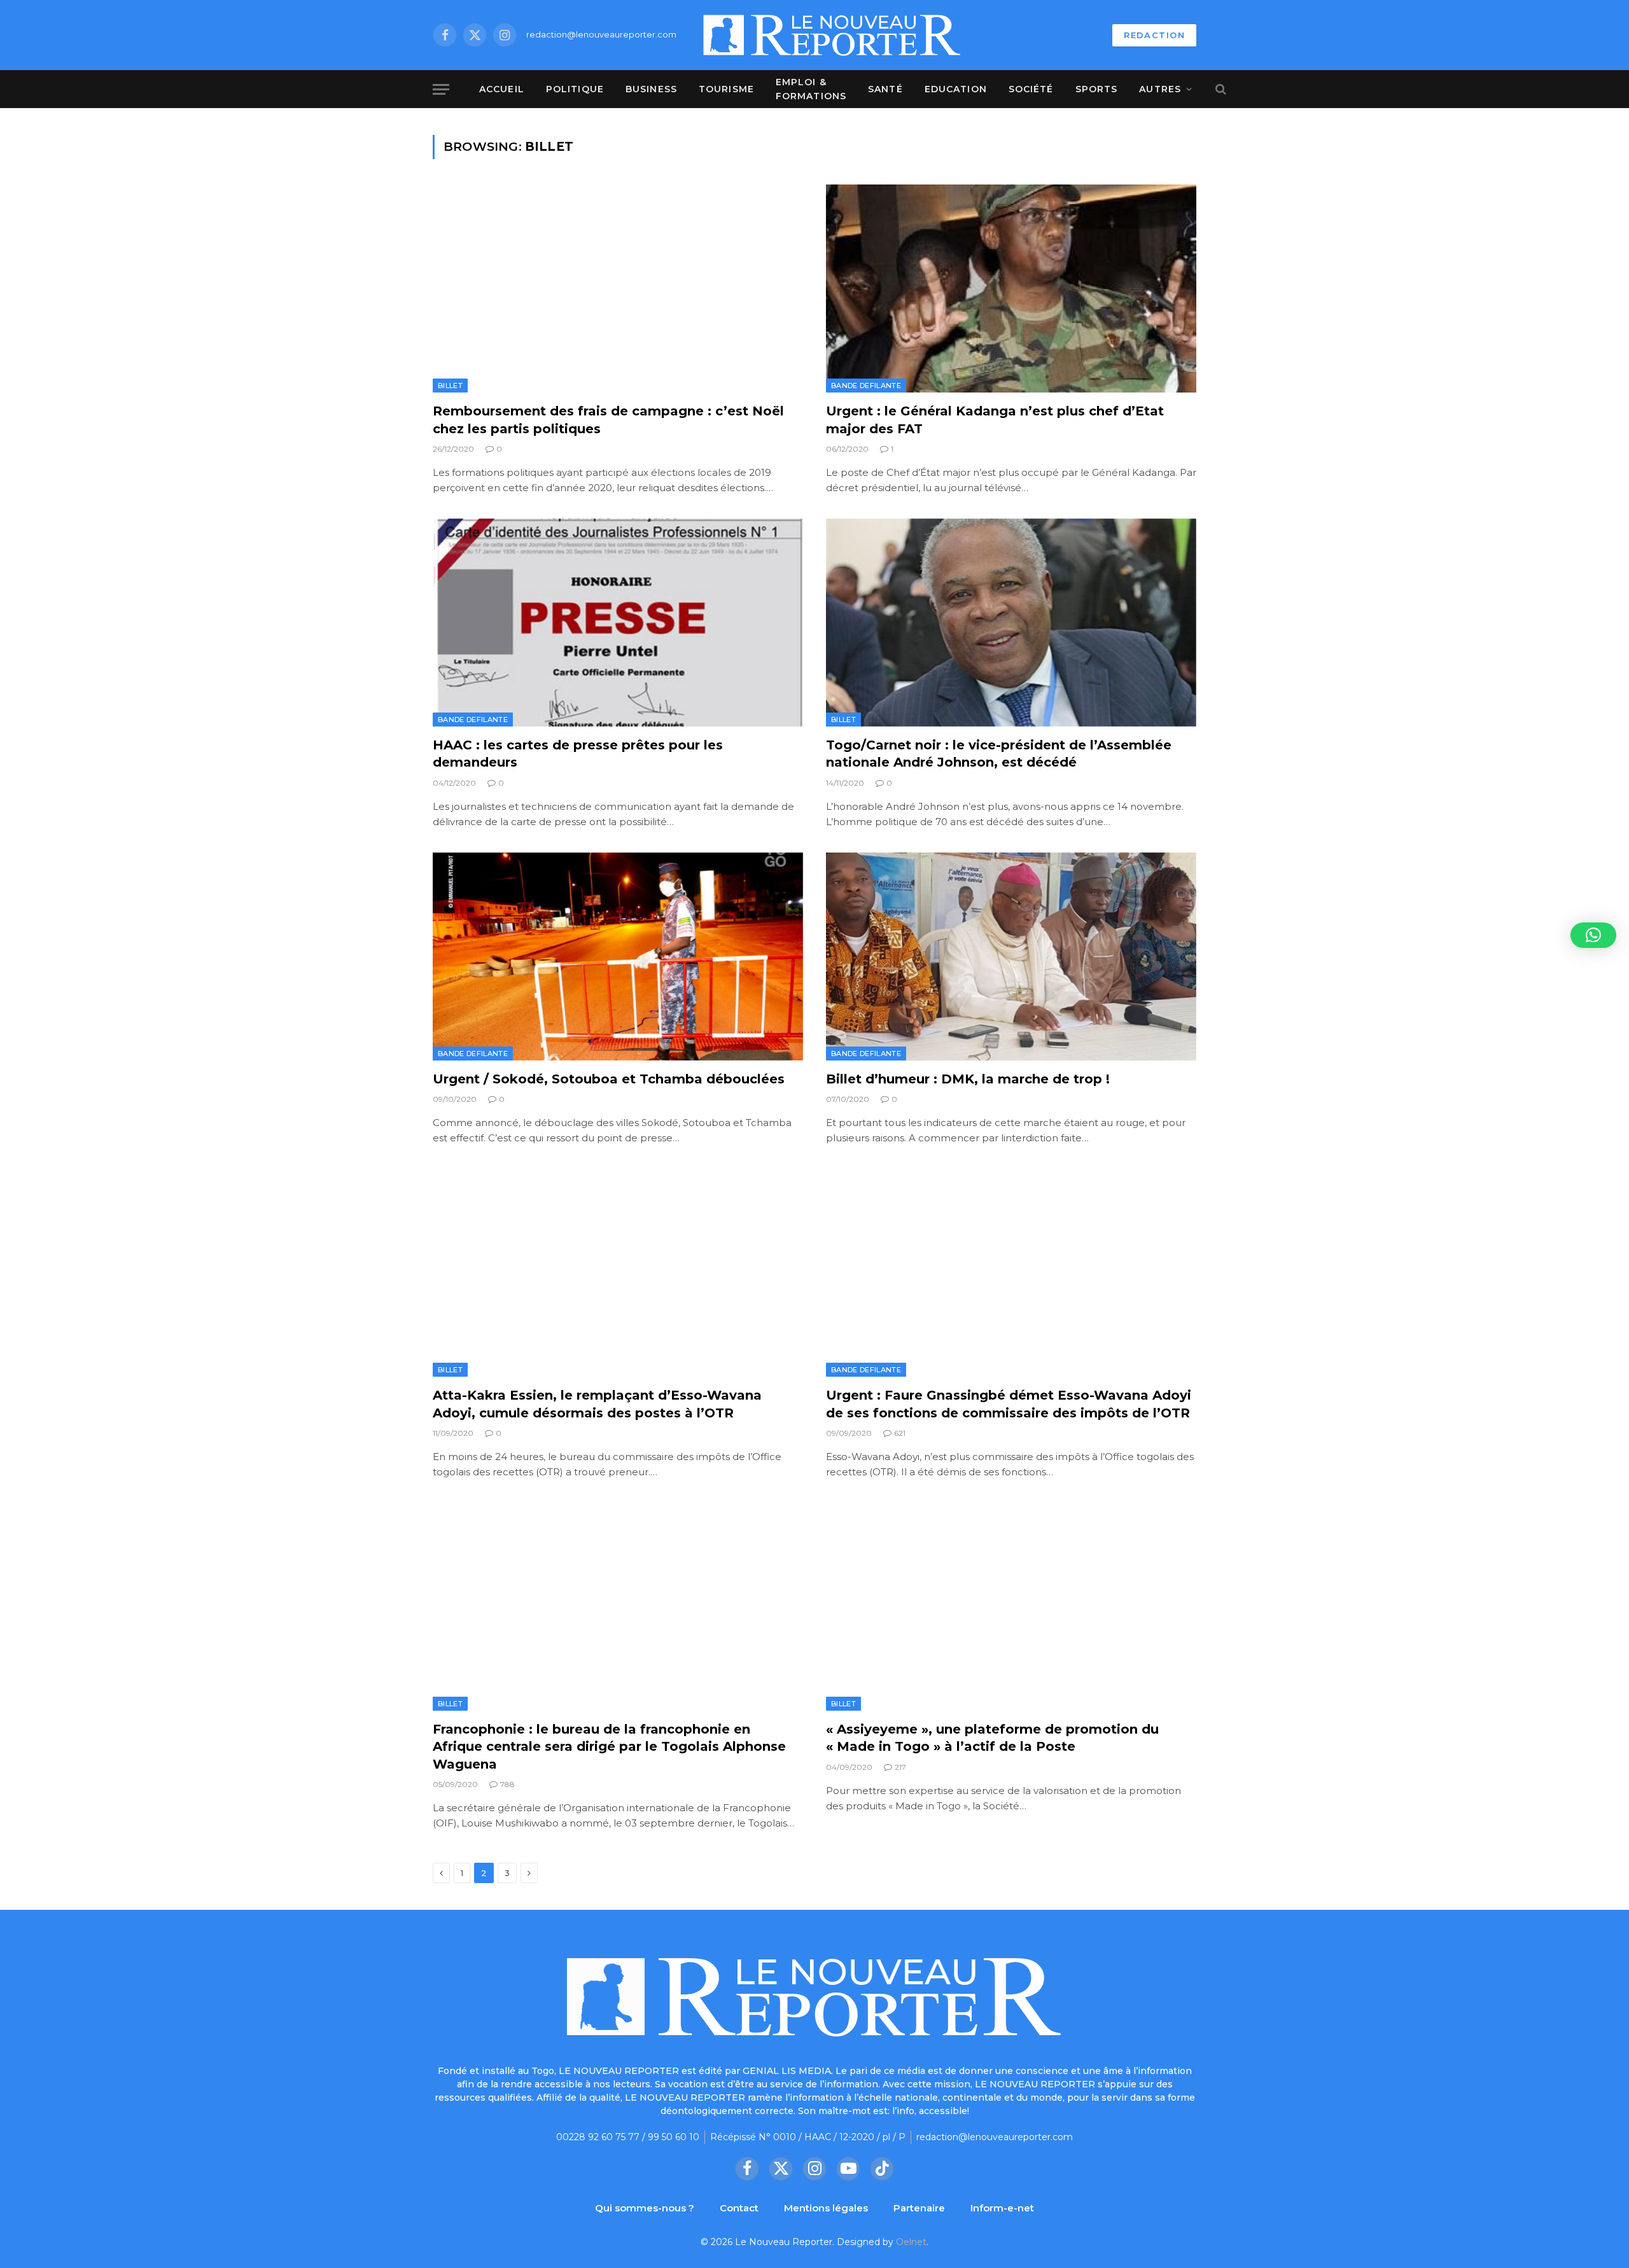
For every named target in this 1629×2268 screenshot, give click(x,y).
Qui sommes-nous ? (645, 2208)
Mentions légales (826, 2208)
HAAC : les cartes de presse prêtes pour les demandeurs (578, 754)
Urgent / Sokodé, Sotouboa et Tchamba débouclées (609, 1079)
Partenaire (919, 2208)
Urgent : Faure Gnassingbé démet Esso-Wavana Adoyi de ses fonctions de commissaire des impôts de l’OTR (1009, 1404)
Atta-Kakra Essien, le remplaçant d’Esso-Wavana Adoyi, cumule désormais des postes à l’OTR (597, 1404)
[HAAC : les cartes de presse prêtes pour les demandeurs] (618, 623)
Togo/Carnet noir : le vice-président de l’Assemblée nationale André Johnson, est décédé (999, 754)
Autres (1160, 89)
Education (956, 89)
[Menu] (441, 89)
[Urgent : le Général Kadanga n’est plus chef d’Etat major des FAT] (1011, 289)
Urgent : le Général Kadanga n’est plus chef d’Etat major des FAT (995, 420)
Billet (450, 386)
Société (1031, 89)
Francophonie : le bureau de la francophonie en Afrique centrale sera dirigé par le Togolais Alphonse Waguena (609, 1746)
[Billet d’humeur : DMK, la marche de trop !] (1011, 957)
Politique (575, 89)
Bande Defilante (866, 386)
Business (651, 89)
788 (507, 1784)
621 (900, 1433)
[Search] (1220, 89)
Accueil (502, 89)
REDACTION (1154, 35)
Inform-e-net (1002, 2208)
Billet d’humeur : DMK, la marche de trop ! (968, 1079)
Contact (739, 2208)
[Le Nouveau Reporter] (832, 35)
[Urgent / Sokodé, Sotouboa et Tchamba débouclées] (618, 957)
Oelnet (911, 2242)
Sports (1097, 89)
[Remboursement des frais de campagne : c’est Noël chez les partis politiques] (618, 289)
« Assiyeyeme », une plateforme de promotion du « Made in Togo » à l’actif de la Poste (992, 1738)
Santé (885, 89)
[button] (1593, 935)
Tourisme (726, 89)
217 (900, 1767)
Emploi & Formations (811, 89)
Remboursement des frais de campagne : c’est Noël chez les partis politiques (608, 420)
